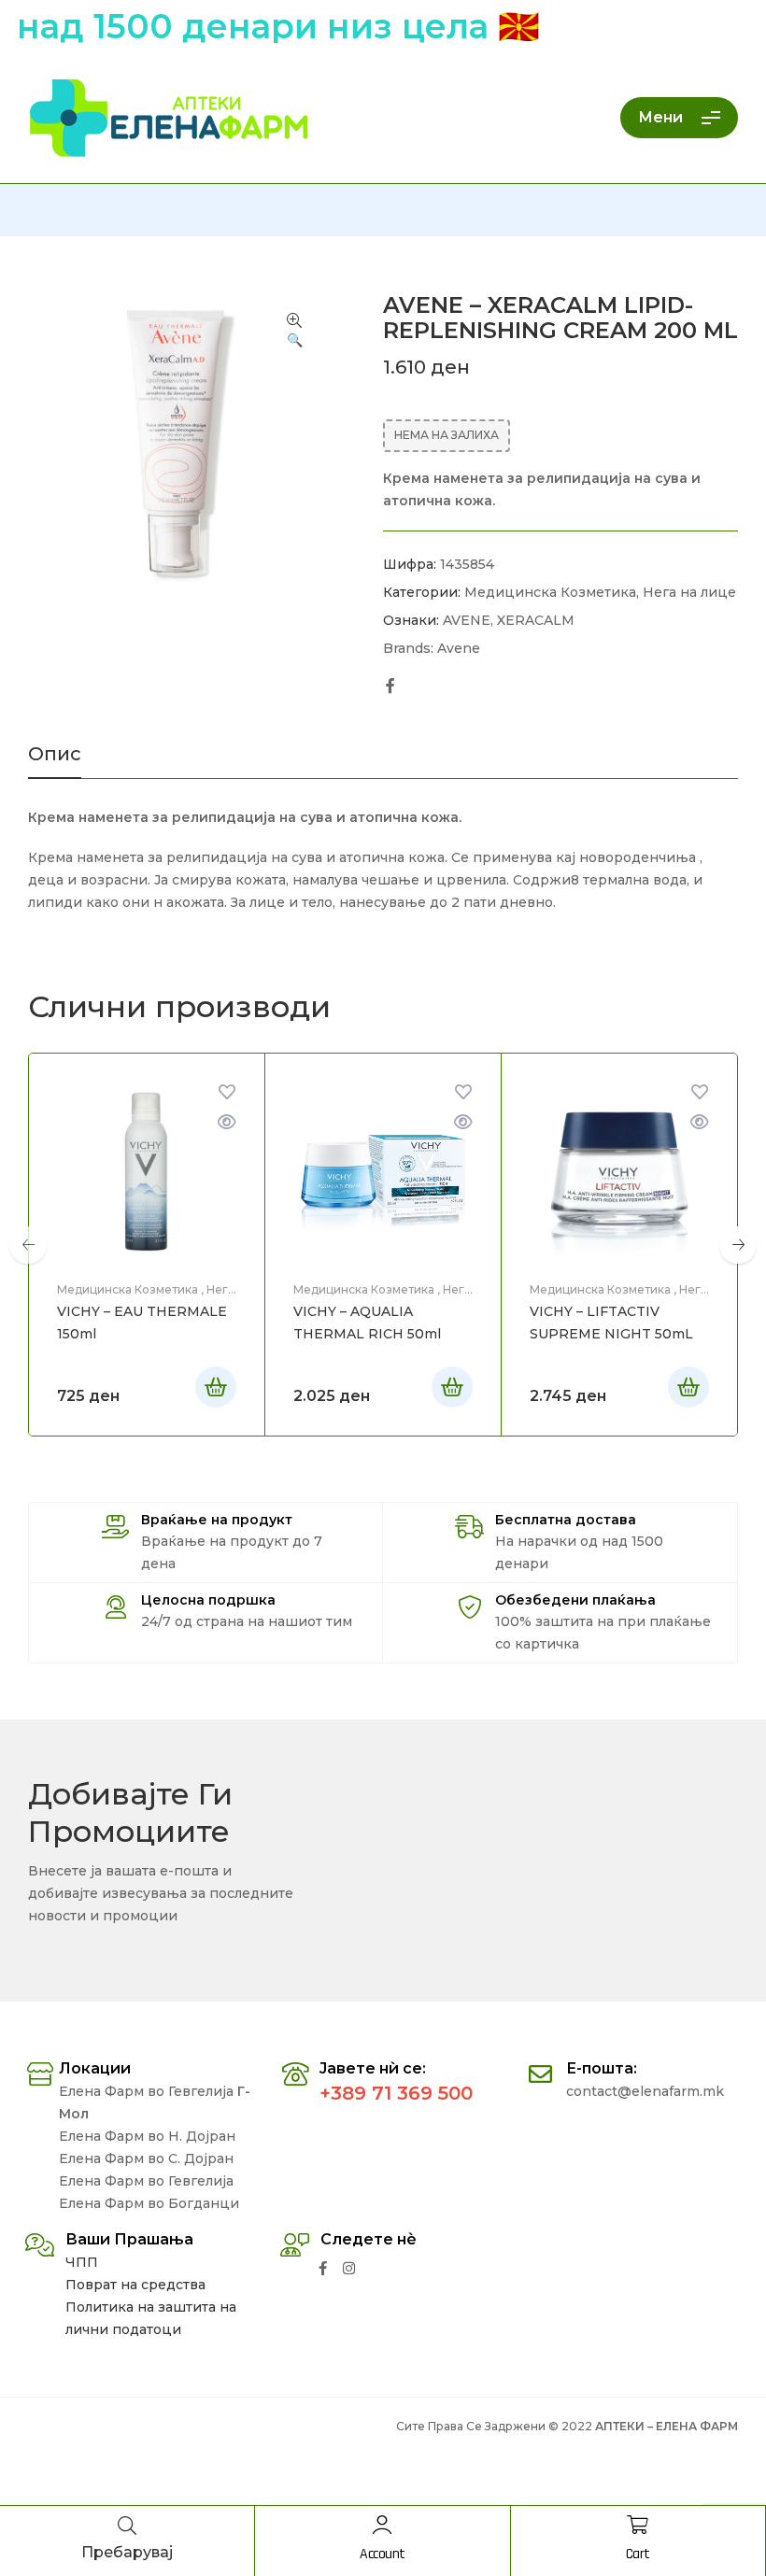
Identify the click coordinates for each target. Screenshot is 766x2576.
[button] (294, 332)
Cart (638, 2554)
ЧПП (82, 2262)
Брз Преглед (227, 1122)
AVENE (467, 620)
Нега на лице (689, 592)
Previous (28, 1245)
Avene (459, 648)
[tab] (55, 761)
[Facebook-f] (323, 2268)
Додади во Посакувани (227, 1092)
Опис (55, 755)
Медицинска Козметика (550, 592)
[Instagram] (349, 2268)
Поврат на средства (135, 2285)
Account (383, 2554)
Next (738, 1245)
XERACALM (536, 620)
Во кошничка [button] (216, 1387)
